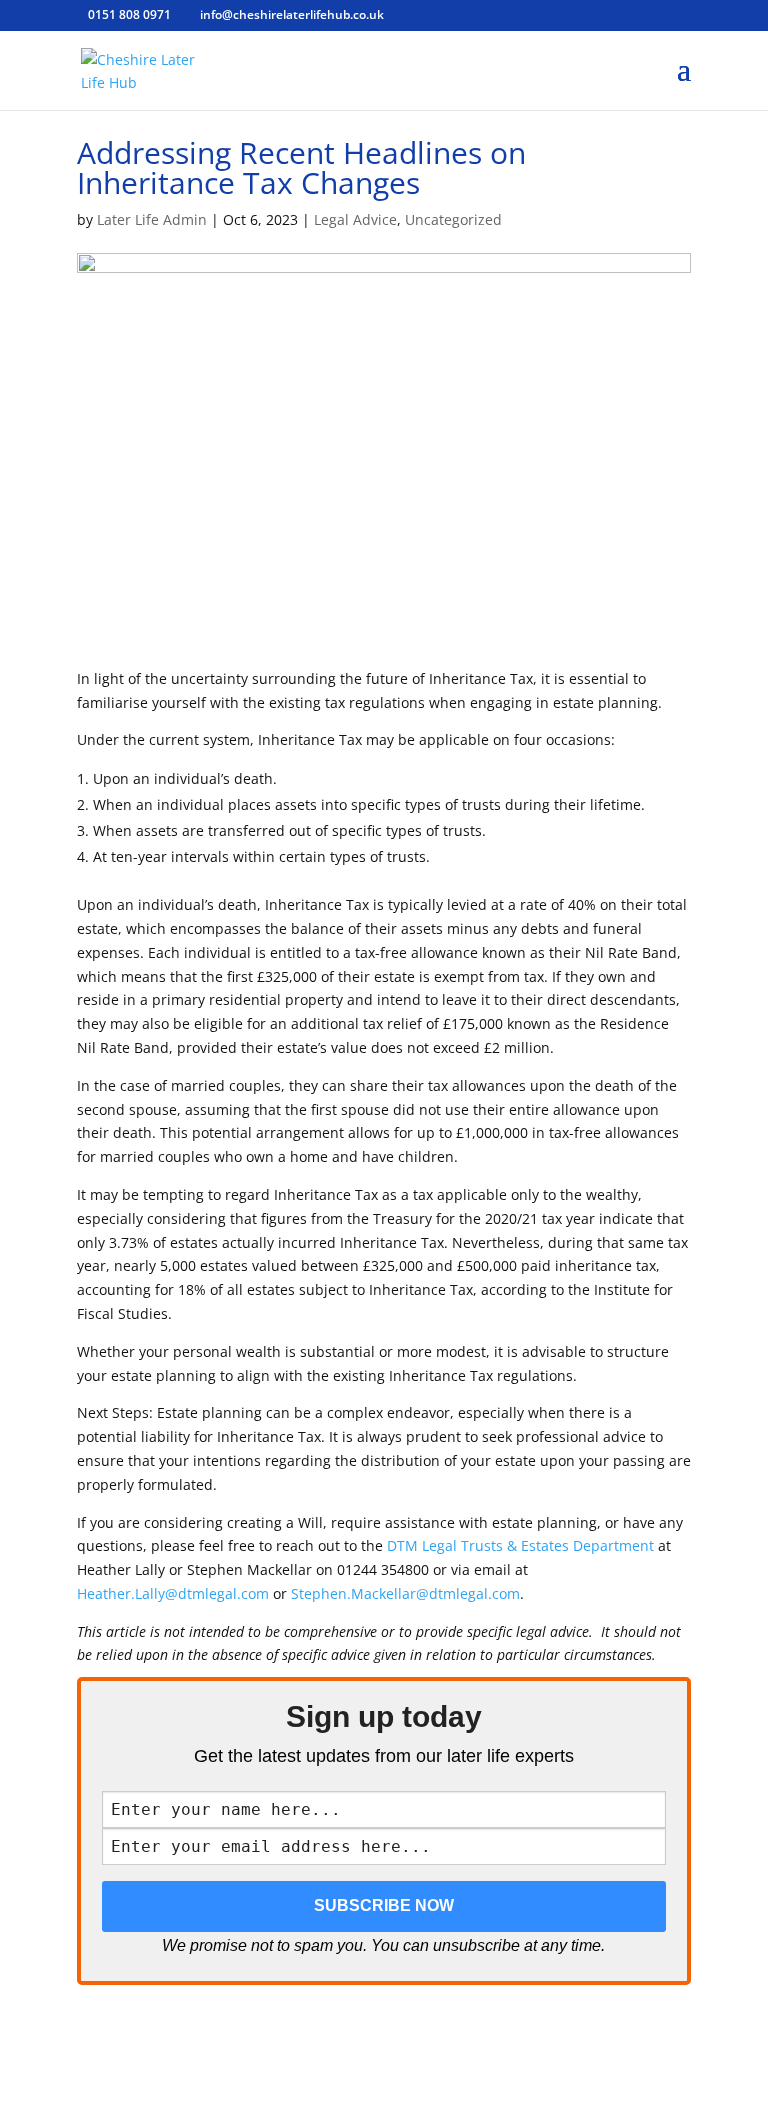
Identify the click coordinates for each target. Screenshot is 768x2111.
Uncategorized (453, 219)
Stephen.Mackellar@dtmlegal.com (405, 1593)
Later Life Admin (152, 219)
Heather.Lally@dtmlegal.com (173, 1593)
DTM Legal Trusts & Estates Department (520, 1545)
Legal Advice (355, 219)
